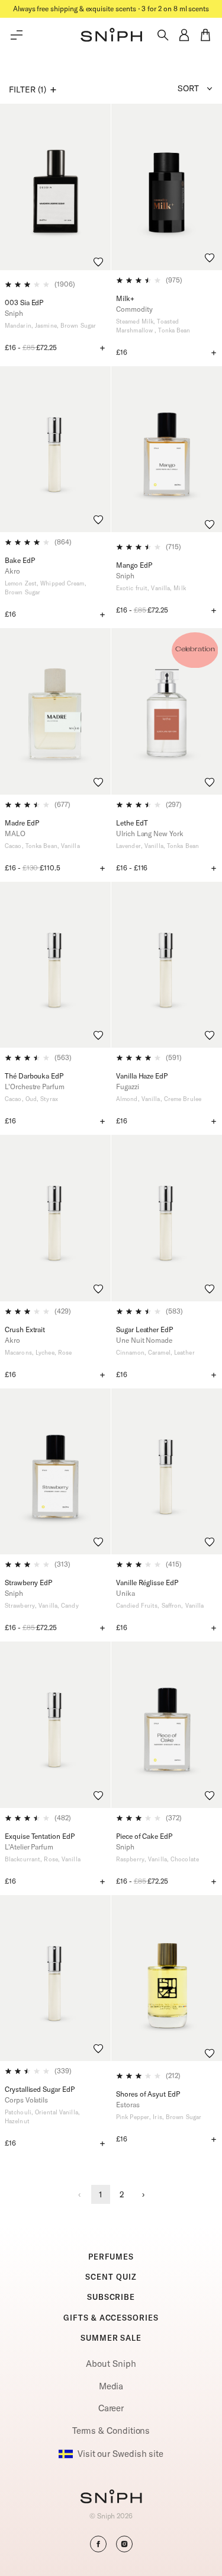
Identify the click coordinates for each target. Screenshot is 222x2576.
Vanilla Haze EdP (142, 1076)
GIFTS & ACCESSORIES (111, 2318)
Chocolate (185, 1859)
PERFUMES (111, 2257)
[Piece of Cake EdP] (167, 1725)
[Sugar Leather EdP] (167, 1218)
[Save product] (98, 262)
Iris (157, 2117)
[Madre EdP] (55, 711)
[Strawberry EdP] (55, 1472)
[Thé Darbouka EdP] (55, 965)
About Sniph (111, 2364)
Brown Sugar (78, 326)
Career (111, 2408)
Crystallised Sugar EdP (40, 2089)
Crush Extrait (25, 1329)
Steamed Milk (135, 321)
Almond (127, 1099)
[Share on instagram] (124, 2544)
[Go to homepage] (111, 2498)
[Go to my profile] (184, 35)
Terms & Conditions (111, 2431)
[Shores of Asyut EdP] (167, 1978)
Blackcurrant (22, 1859)
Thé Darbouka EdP (34, 1076)
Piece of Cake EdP (144, 1836)
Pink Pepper (133, 2117)
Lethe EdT (132, 823)
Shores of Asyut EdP (148, 2094)
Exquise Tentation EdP (40, 1836)
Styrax (49, 1099)
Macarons (18, 1353)
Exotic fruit (132, 588)
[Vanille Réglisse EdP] (167, 1472)
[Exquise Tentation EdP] (55, 1725)
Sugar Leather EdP (144, 1329)
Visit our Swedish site (120, 2454)
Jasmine (46, 326)
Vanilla (160, 588)
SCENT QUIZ (111, 2277)
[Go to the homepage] (111, 35)
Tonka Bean (174, 330)
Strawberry (20, 1606)
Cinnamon (130, 1353)
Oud (31, 1099)
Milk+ (125, 298)
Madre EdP (22, 823)
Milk (179, 588)
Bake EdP (20, 560)
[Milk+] (167, 187)
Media (111, 2386)
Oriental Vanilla (57, 2112)
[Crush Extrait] (55, 1218)
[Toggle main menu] (17, 35)
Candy (70, 1606)
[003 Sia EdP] (55, 187)
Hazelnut (17, 2121)
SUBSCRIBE (111, 2297)
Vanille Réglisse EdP (147, 1583)
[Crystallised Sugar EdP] (55, 1978)
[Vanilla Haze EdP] (167, 965)
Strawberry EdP (28, 1583)
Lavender (128, 846)
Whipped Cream (62, 583)
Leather (184, 1353)
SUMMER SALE (111, 2338)
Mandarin (18, 326)
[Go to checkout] (205, 35)
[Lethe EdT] (167, 711)
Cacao (13, 846)
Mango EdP (134, 565)
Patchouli (18, 2112)
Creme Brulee (183, 1099)
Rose (65, 1353)
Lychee (45, 1353)
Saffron (172, 1606)
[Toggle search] (163, 35)
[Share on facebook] (98, 2544)
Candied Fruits (137, 1606)
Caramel (159, 1353)
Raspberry (130, 1859)
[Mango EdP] (167, 449)
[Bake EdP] (55, 449)
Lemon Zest (21, 583)
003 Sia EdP (24, 303)
